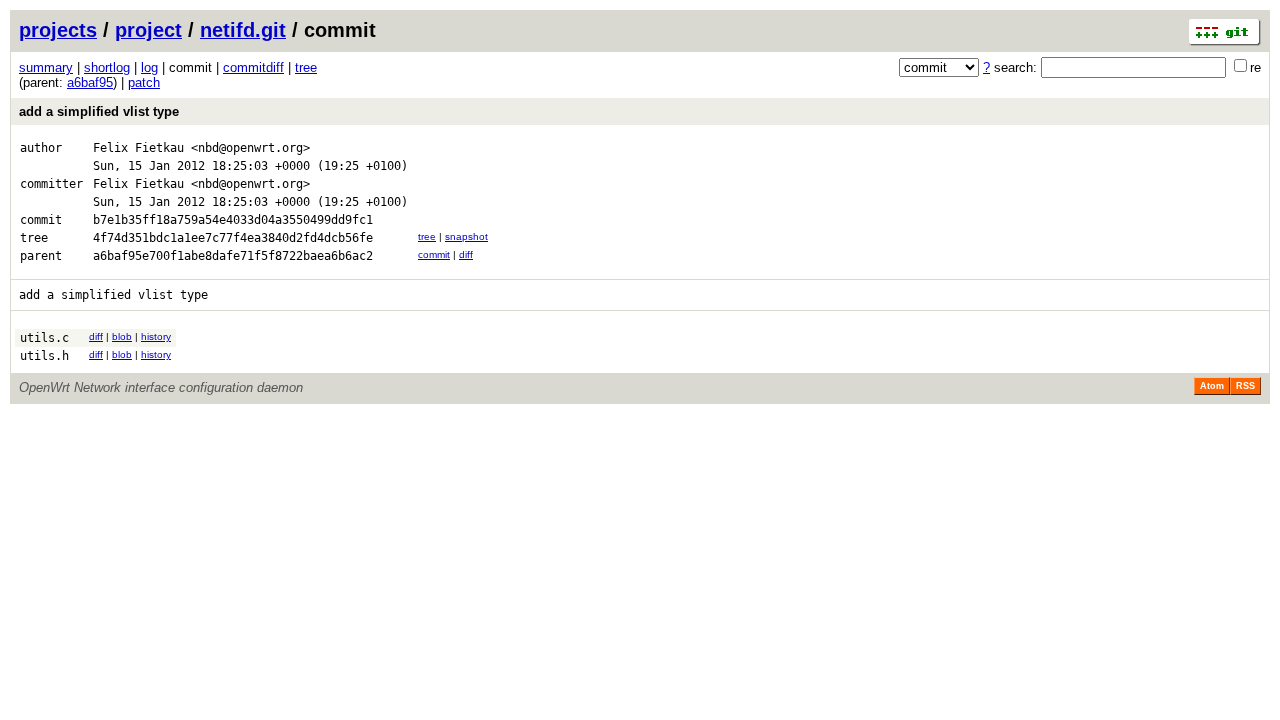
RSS (1245, 386)
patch (144, 82)
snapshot (466, 236)
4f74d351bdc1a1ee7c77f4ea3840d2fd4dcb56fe (233, 238)
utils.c (44, 338)
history (156, 336)
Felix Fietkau (138, 148)
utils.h (44, 356)
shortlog (107, 67)
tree (306, 67)
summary (46, 67)
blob (122, 336)
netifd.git (243, 30)
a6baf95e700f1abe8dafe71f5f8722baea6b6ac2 (233, 256)
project (148, 30)
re (1255, 67)
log (149, 67)
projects (58, 30)
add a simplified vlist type (99, 111)
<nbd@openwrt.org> (250, 148)
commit (434, 254)
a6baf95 (90, 82)
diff (466, 254)
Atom (1212, 386)
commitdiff (253, 67)
